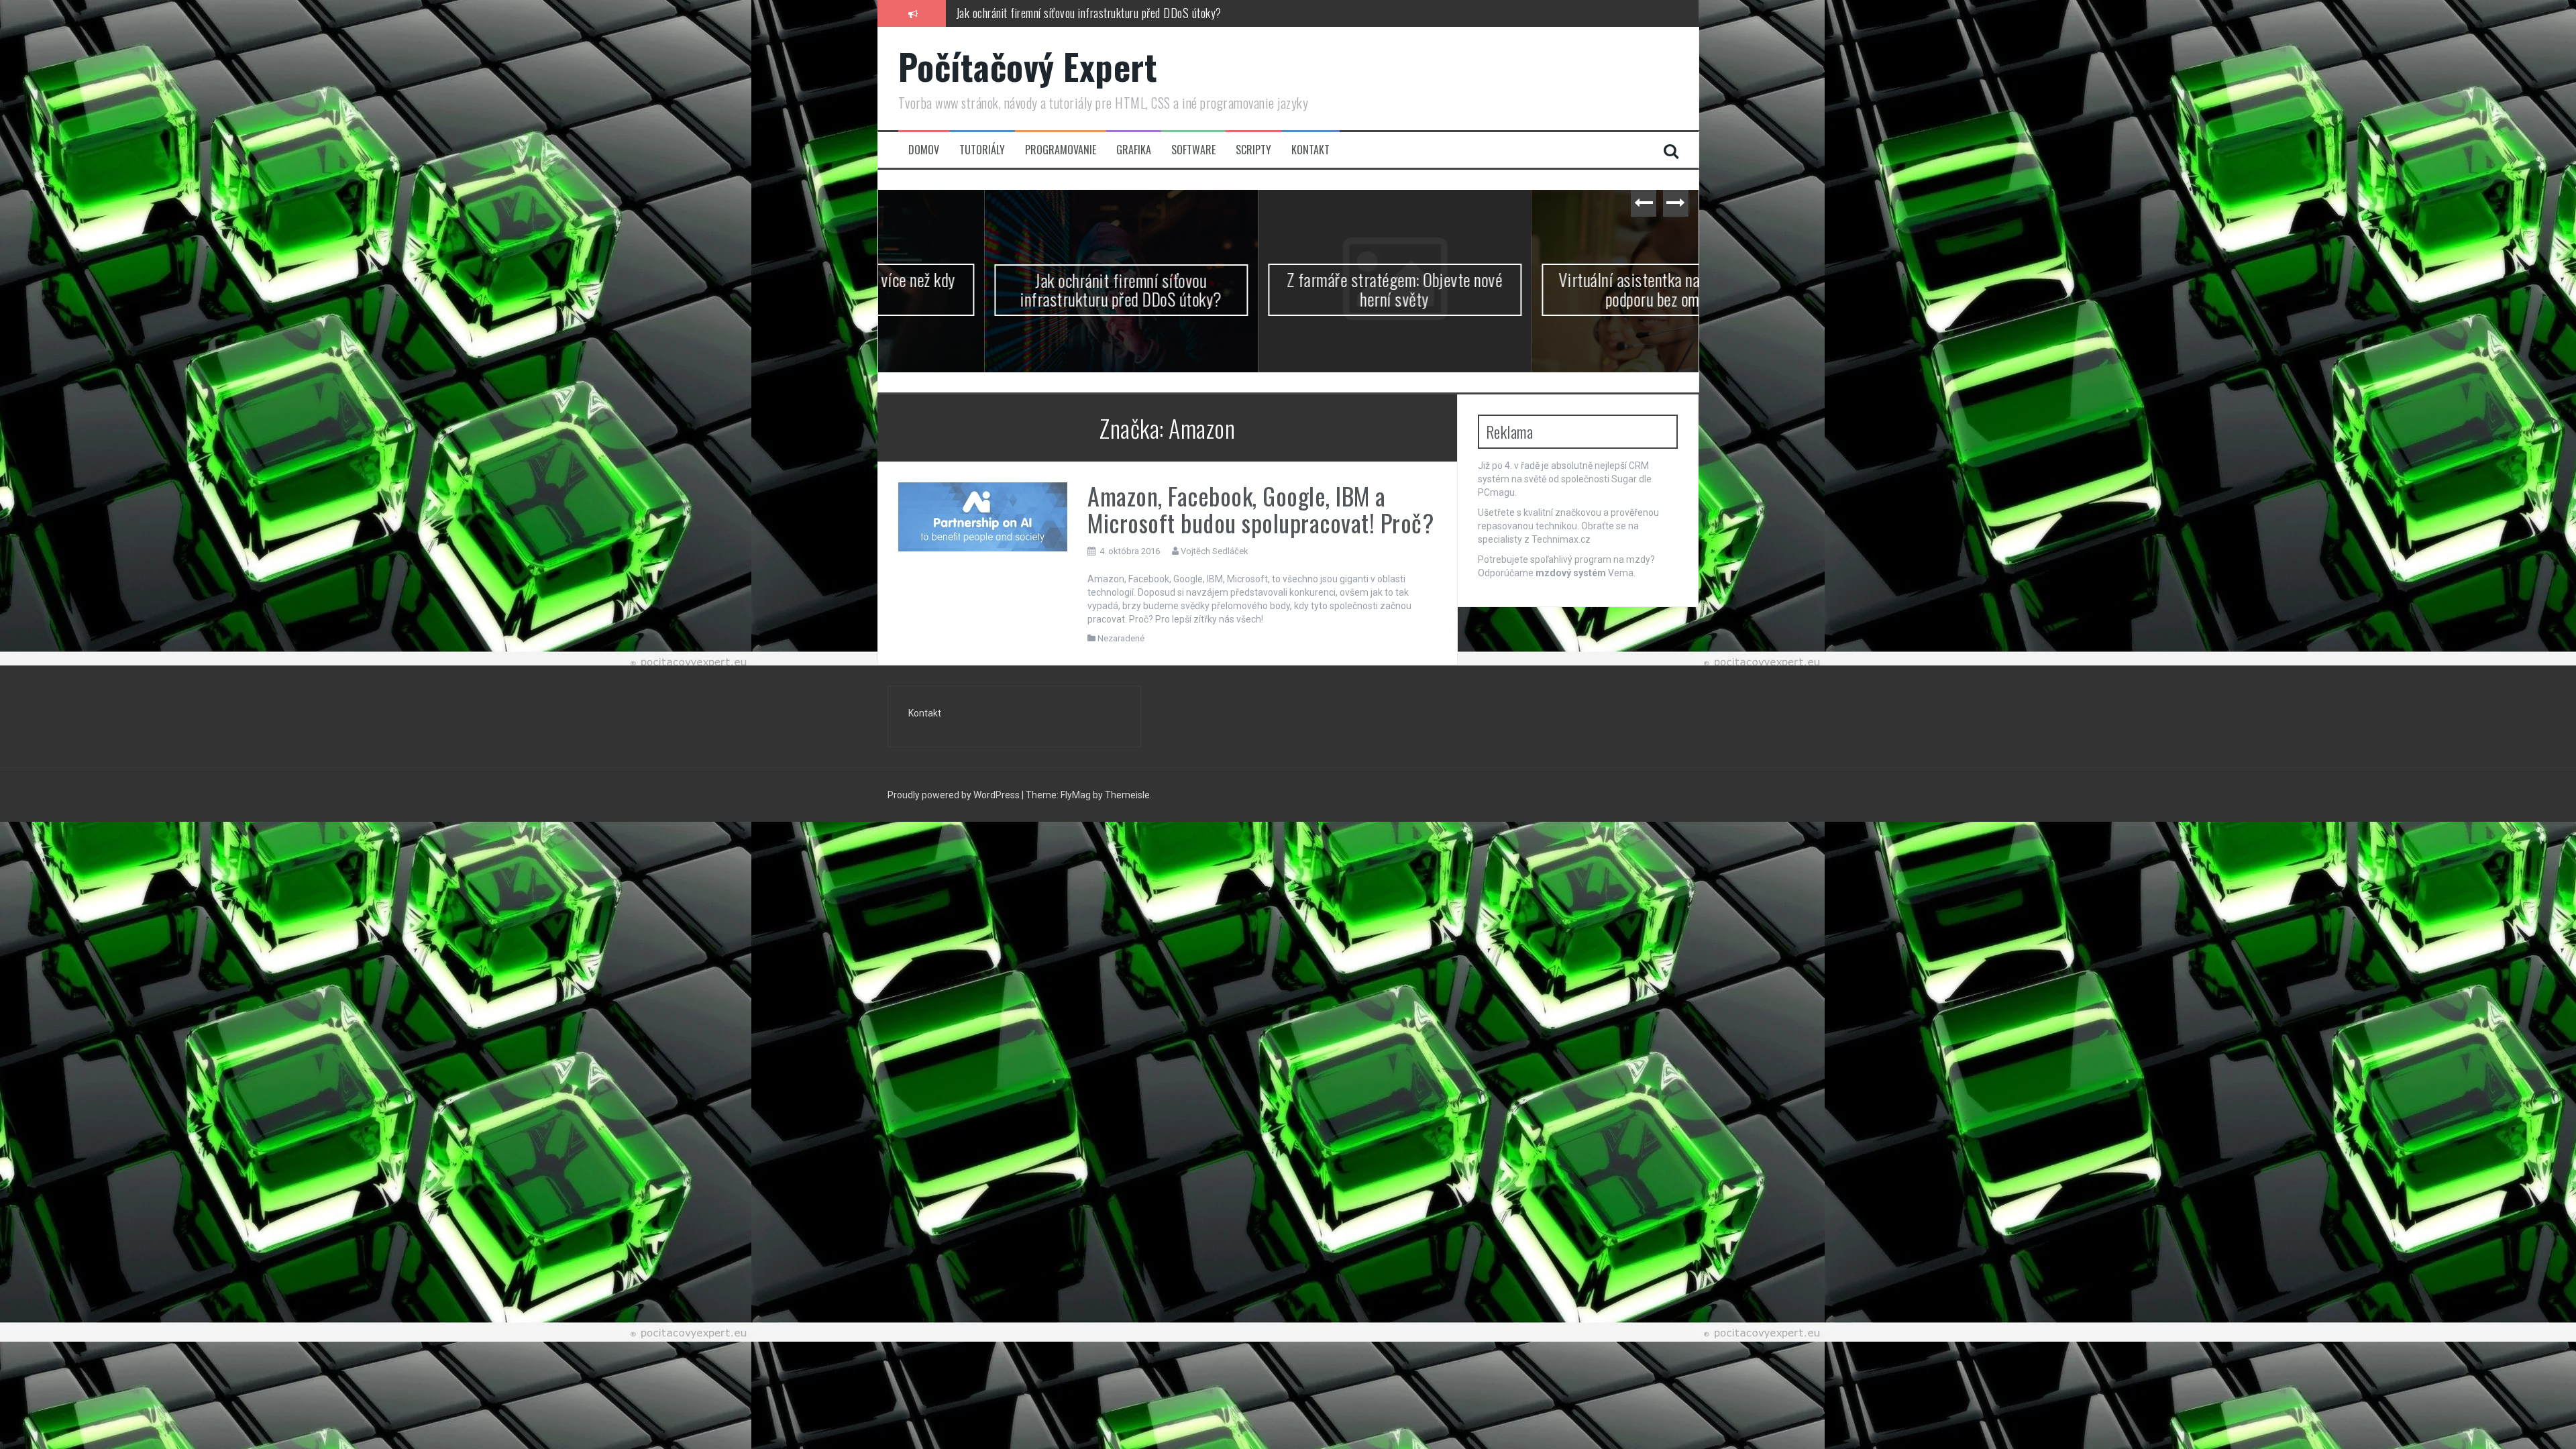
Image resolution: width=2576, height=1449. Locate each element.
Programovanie (1061, 150)
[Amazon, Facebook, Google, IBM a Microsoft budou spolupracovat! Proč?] (983, 517)
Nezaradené (1121, 638)
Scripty (1253, 150)
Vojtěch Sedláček (1215, 551)
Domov (924, 150)
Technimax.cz (1561, 539)
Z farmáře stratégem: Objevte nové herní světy (1058, 13)
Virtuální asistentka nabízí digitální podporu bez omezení (1562, 289)
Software (1193, 150)
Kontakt (1310, 150)
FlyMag (1076, 796)
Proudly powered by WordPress (954, 796)
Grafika (1134, 150)
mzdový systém (1571, 573)
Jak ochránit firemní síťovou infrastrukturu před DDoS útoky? (1015, 290)
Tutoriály (982, 150)
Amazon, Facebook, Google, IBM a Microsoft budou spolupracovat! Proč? (1260, 509)
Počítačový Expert (1028, 66)
